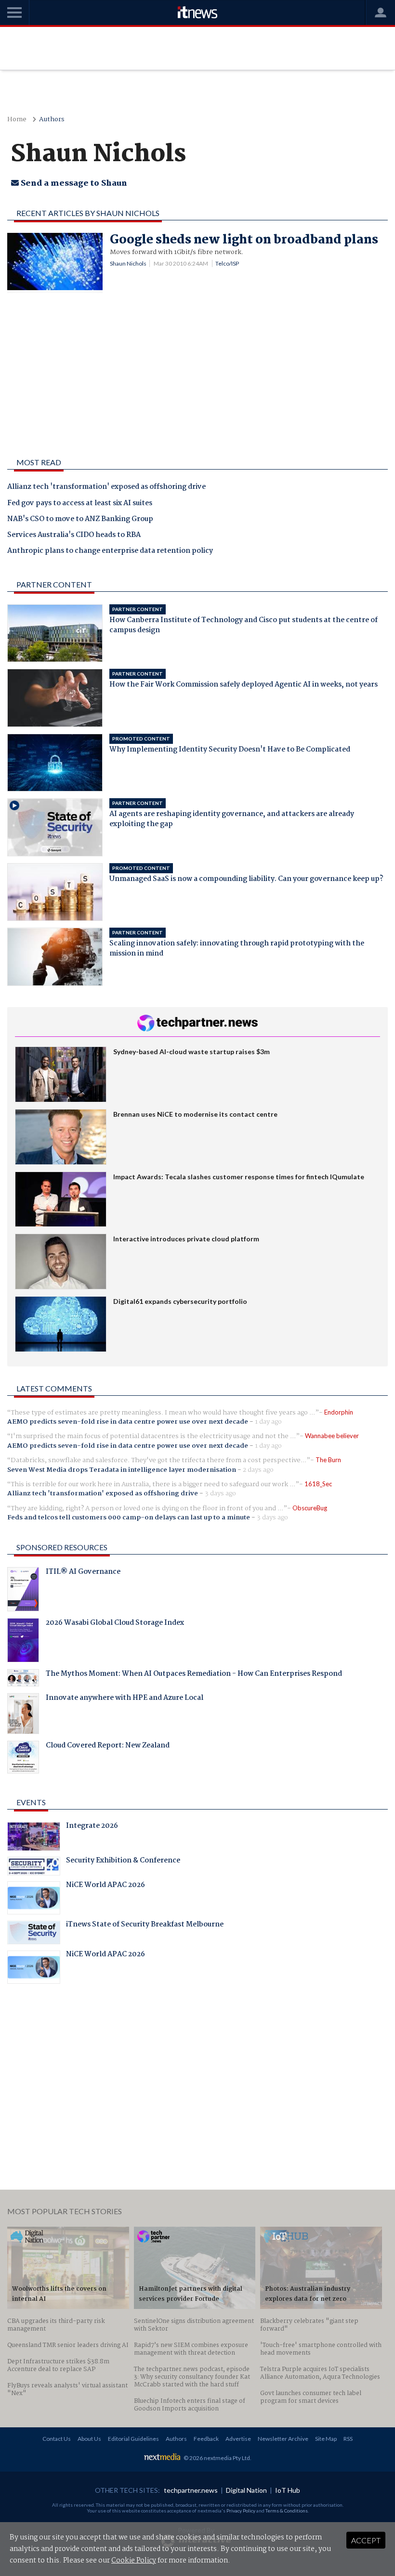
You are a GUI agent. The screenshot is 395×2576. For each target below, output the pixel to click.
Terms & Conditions (287, 2511)
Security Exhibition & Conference (123, 1862)
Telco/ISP (227, 263)
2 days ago (258, 1470)
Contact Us (57, 2439)
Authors (52, 120)
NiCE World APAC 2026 (105, 1886)
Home (17, 120)
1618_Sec (318, 1484)
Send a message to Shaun (73, 184)
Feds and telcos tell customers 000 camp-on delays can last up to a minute (129, 1518)
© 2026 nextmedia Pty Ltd (217, 2458)
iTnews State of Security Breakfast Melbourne (145, 1926)
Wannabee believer (332, 1436)
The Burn (328, 1460)
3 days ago (220, 1493)
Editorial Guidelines (133, 2439)
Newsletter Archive (283, 2439)
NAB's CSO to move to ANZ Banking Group (80, 520)
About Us (89, 2439)
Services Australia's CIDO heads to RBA (74, 536)
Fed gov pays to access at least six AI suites (80, 504)
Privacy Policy (241, 2511)
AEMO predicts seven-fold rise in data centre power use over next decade (128, 1422)
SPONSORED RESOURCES (62, 1547)
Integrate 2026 (92, 1827)
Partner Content (54, 584)
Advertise (238, 2439)
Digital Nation (246, 2490)
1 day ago (268, 1422)
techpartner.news (191, 2490)
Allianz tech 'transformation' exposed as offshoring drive (106, 487)
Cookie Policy (134, 2561)
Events (31, 1802)
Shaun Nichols (128, 263)
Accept (366, 2540)
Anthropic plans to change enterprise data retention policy (110, 551)
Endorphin (339, 1412)
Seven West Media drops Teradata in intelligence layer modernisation (122, 1470)
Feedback (206, 2439)
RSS (348, 2439)
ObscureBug (310, 1508)
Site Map (326, 2439)
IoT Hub (288, 2490)
